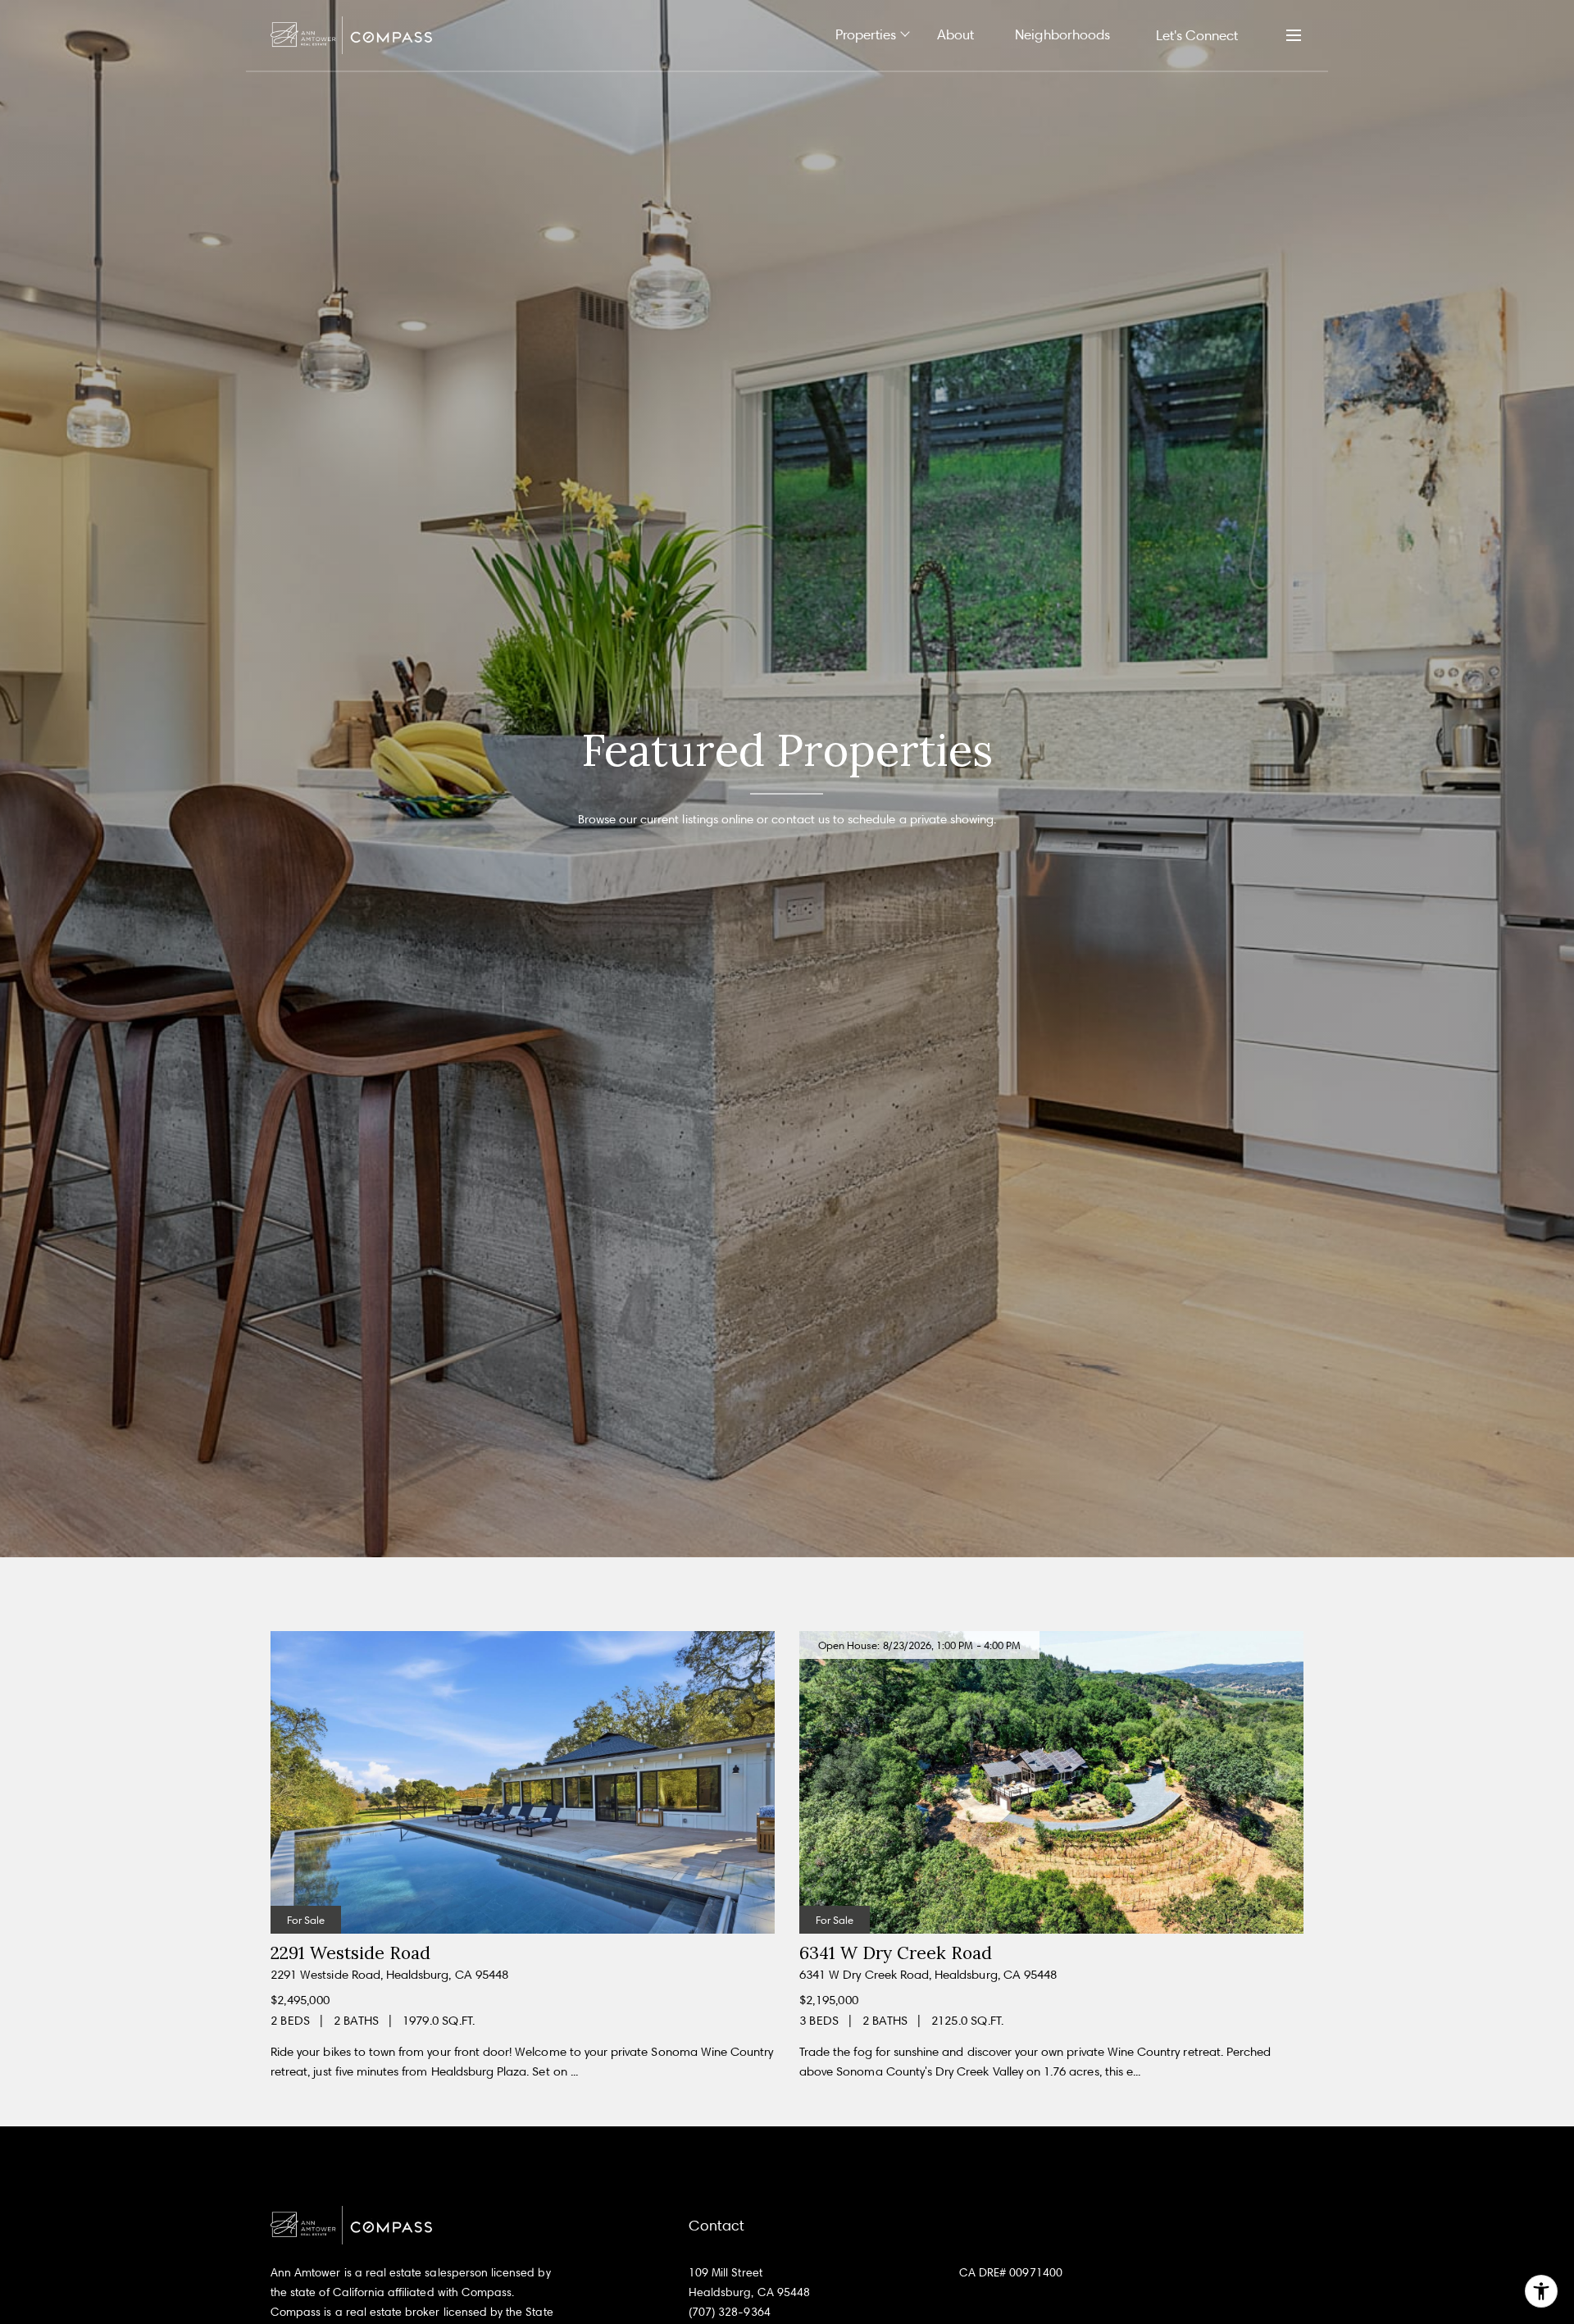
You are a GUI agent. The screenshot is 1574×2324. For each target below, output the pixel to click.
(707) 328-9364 (730, 2311)
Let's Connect (1197, 35)
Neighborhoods (1062, 34)
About (955, 34)
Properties (866, 34)
